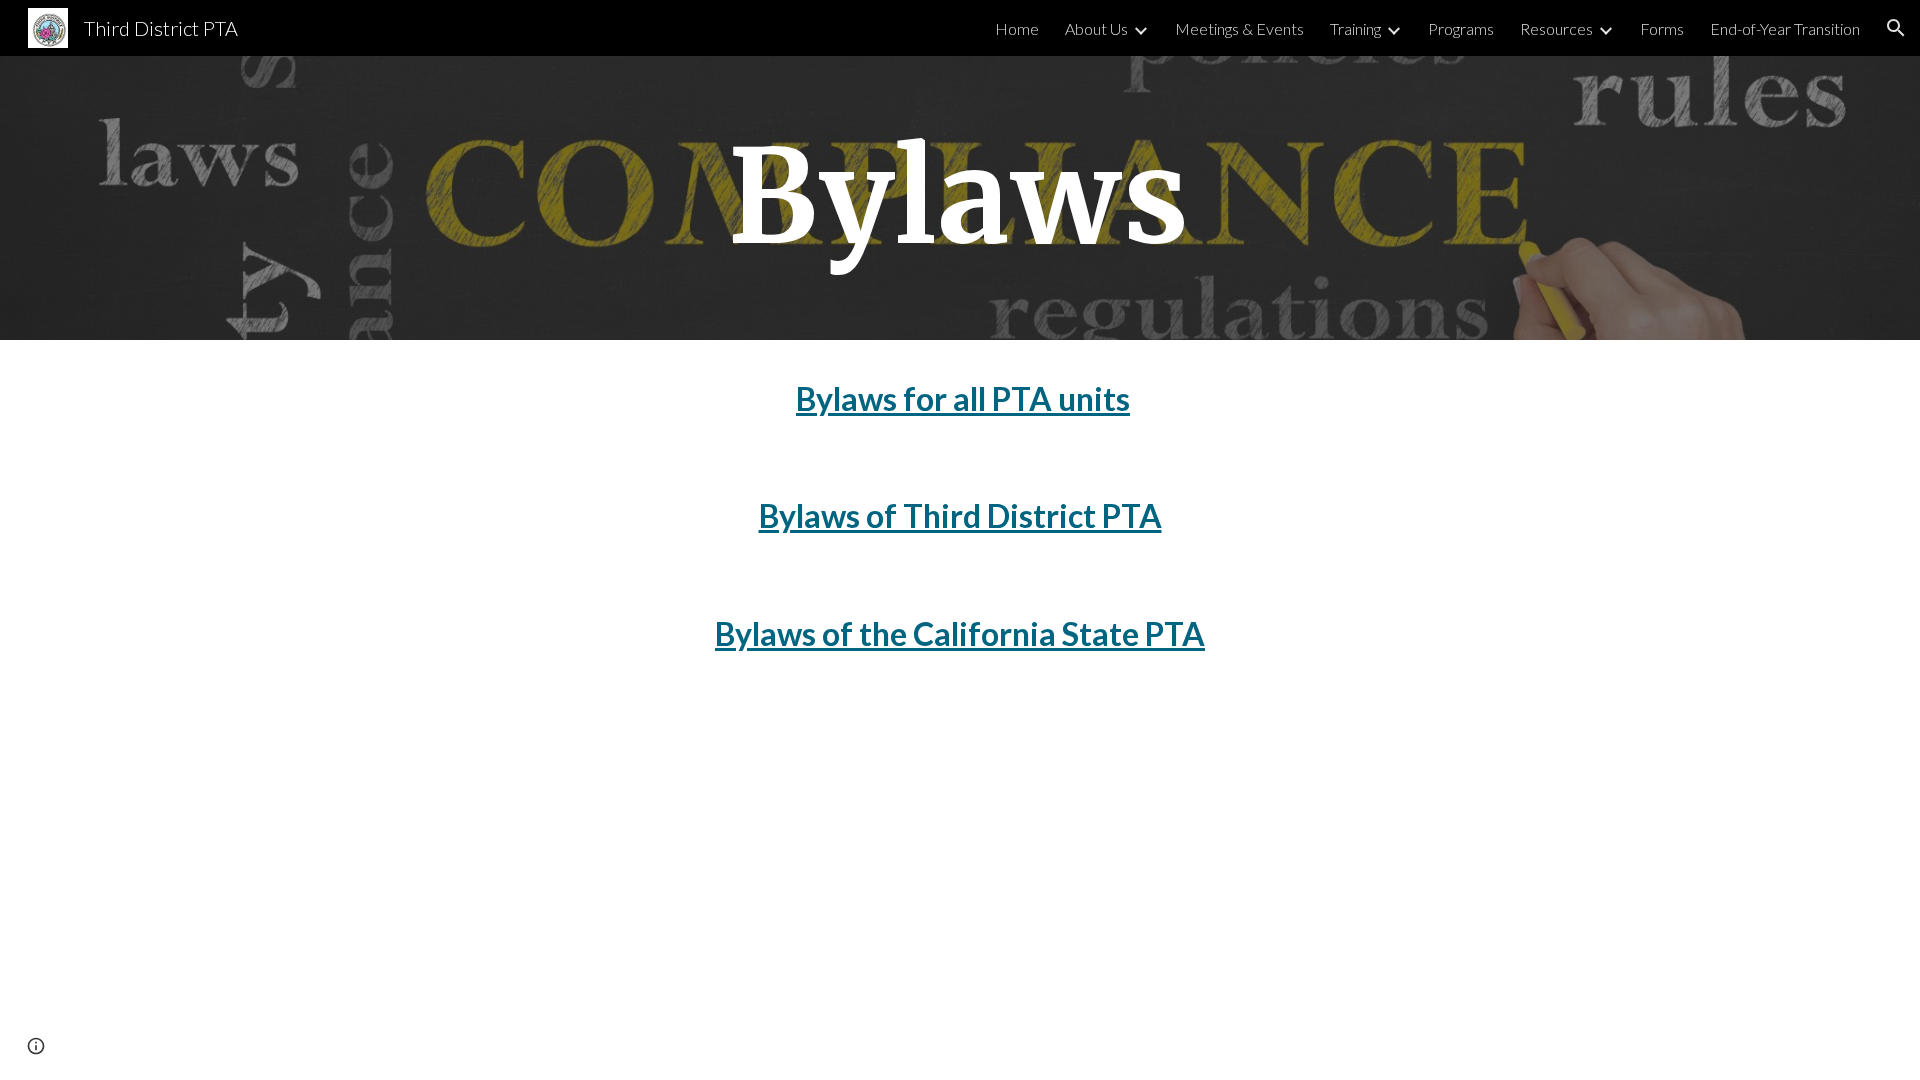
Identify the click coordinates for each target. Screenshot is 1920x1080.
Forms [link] (1662, 28)
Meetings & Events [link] (1239, 28)
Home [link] (1017, 28)
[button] (1896, 28)
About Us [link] (1096, 28)
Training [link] (1355, 28)
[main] (960, 198)
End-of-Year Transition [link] (1785, 28)
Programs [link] (1461, 28)
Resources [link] (1556, 28)
